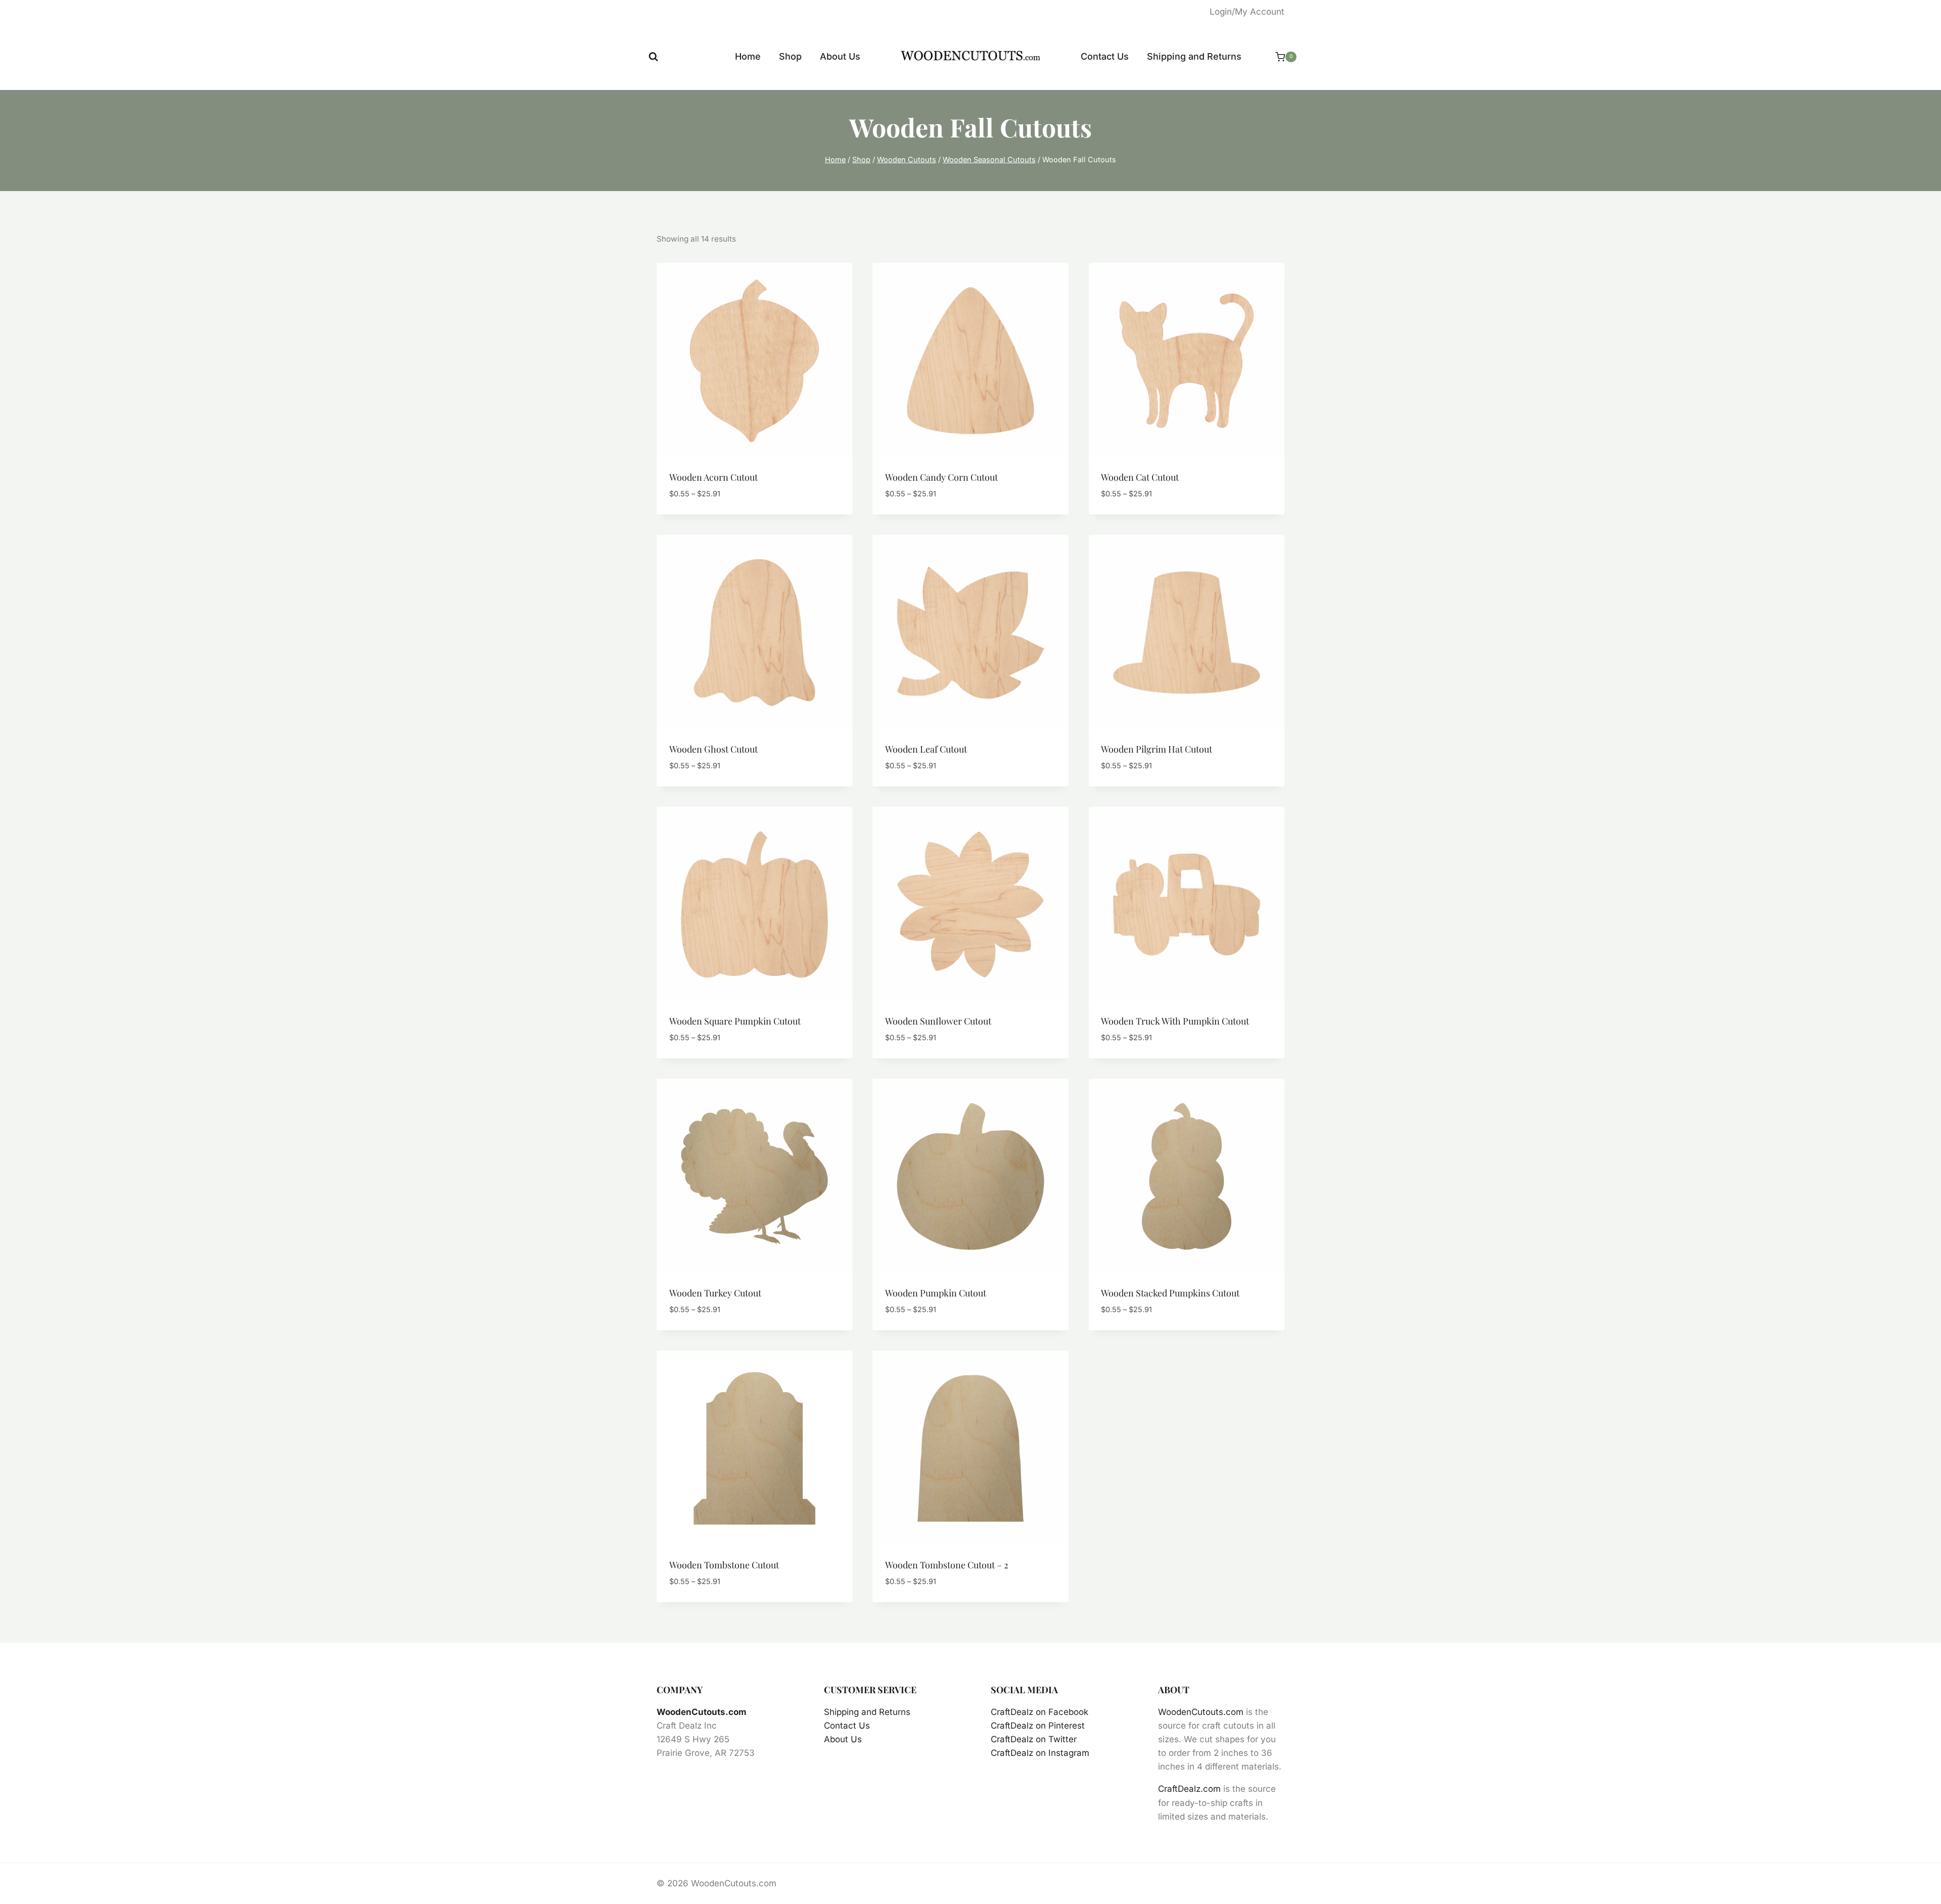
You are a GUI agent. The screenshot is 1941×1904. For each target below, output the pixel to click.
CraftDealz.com (1189, 1789)
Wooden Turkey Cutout (715, 1293)
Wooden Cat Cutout (1140, 477)
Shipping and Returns (1194, 56)
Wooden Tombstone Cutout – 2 (947, 1565)
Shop (790, 56)
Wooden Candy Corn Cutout (941, 477)
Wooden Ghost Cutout (713, 749)
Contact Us (1105, 56)
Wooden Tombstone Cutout (724, 1565)
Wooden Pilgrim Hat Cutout (1157, 749)
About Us (840, 56)
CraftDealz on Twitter (1034, 1739)
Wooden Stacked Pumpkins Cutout (1170, 1293)
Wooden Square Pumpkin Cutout (735, 1021)
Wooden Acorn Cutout (713, 477)
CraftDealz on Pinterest (1038, 1726)
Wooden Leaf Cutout (926, 749)
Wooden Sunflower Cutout (938, 1021)
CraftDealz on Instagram (1040, 1753)
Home (748, 56)
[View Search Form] (653, 57)
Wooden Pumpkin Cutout (936, 1293)
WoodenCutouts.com (702, 1712)
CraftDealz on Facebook (1039, 1712)
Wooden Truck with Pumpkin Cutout (1175, 1021)
